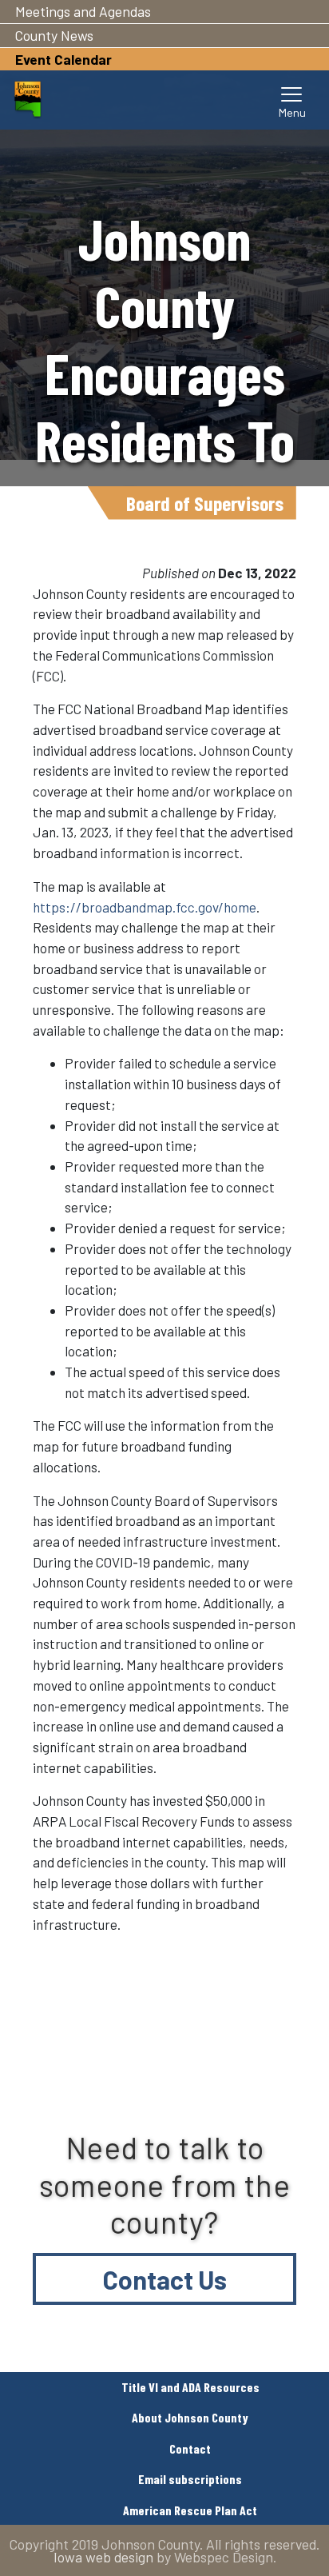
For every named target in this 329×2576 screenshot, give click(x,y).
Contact (190, 2448)
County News (54, 35)
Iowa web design (103, 2557)
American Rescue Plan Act (190, 2510)
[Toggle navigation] (292, 100)
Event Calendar (63, 59)
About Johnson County (190, 2417)
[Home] (28, 100)
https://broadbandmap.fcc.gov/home (145, 907)
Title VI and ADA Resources (190, 2387)
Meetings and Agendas (83, 11)
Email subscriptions (190, 2479)
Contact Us (165, 2279)
